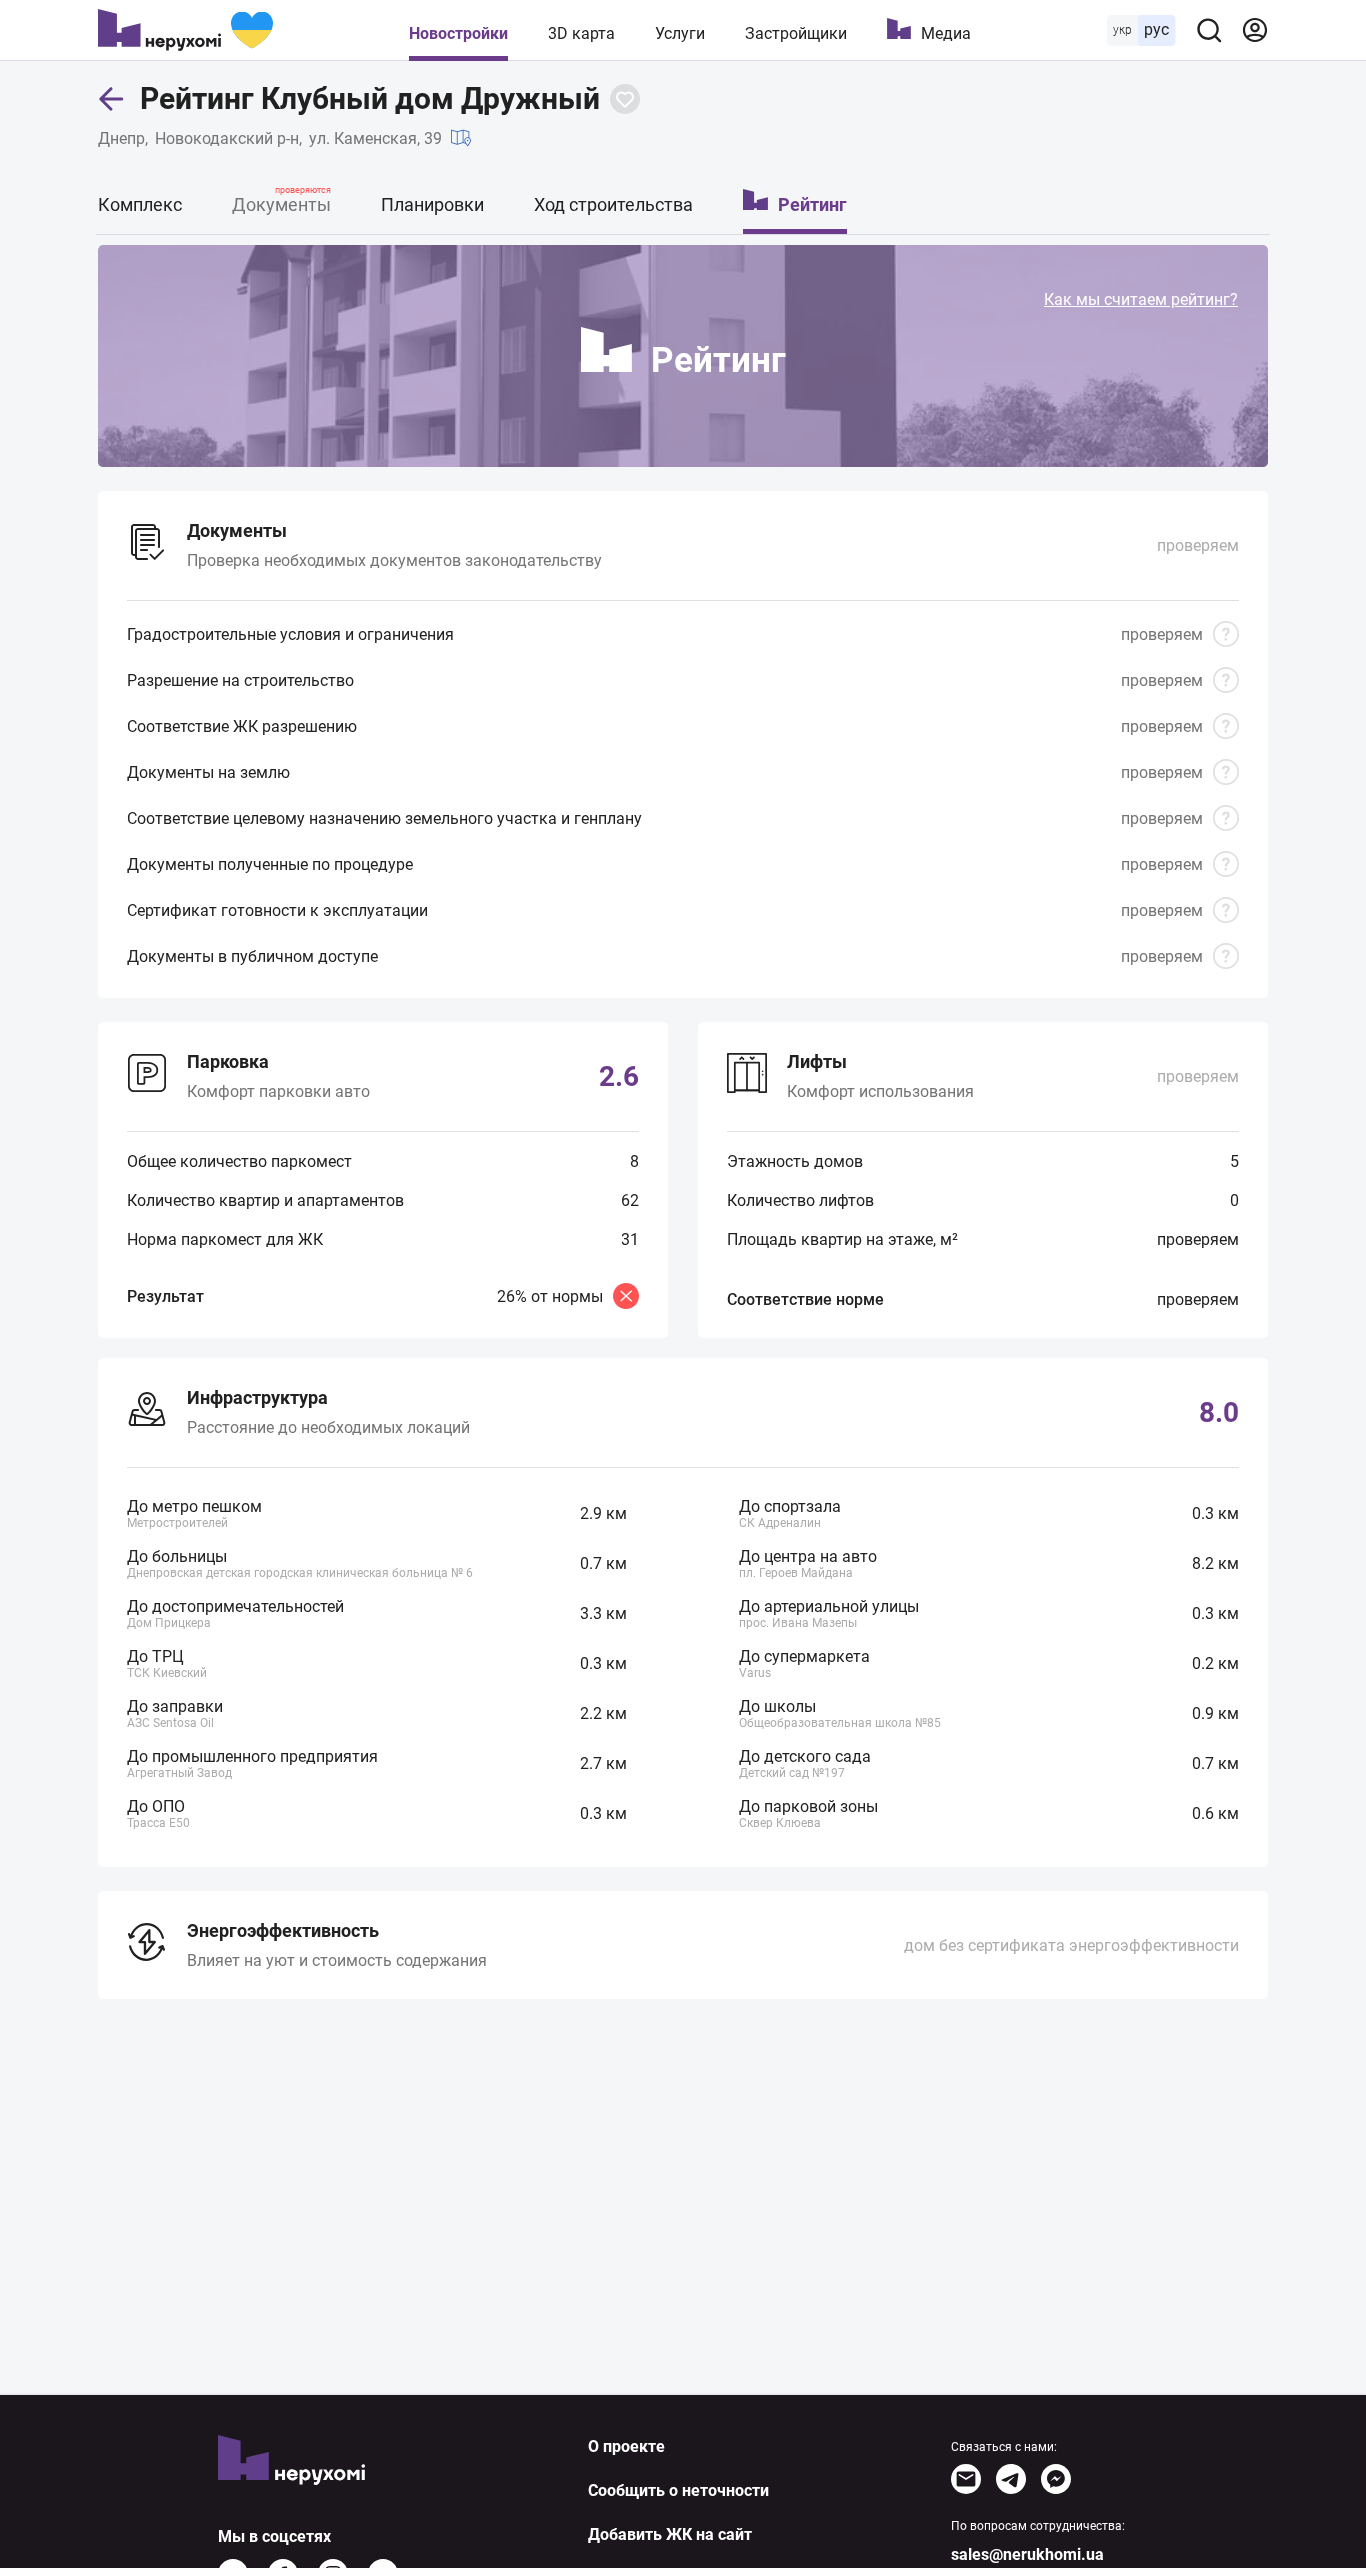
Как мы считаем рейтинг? (1141, 299)
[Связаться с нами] (966, 2479)
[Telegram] (1011, 2479)
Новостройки (458, 33)
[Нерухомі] (185, 30)
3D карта (581, 33)
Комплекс (140, 204)
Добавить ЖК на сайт (670, 2534)
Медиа (946, 33)
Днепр (121, 138)
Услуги (680, 33)
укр (1122, 30)
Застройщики (796, 33)
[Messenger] (1056, 2479)
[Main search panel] (1209, 30)
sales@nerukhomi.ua (1027, 2554)
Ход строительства (613, 204)
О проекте (626, 2446)
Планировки (432, 204)
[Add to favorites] (625, 99)
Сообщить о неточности (678, 2490)
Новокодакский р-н (227, 138)
